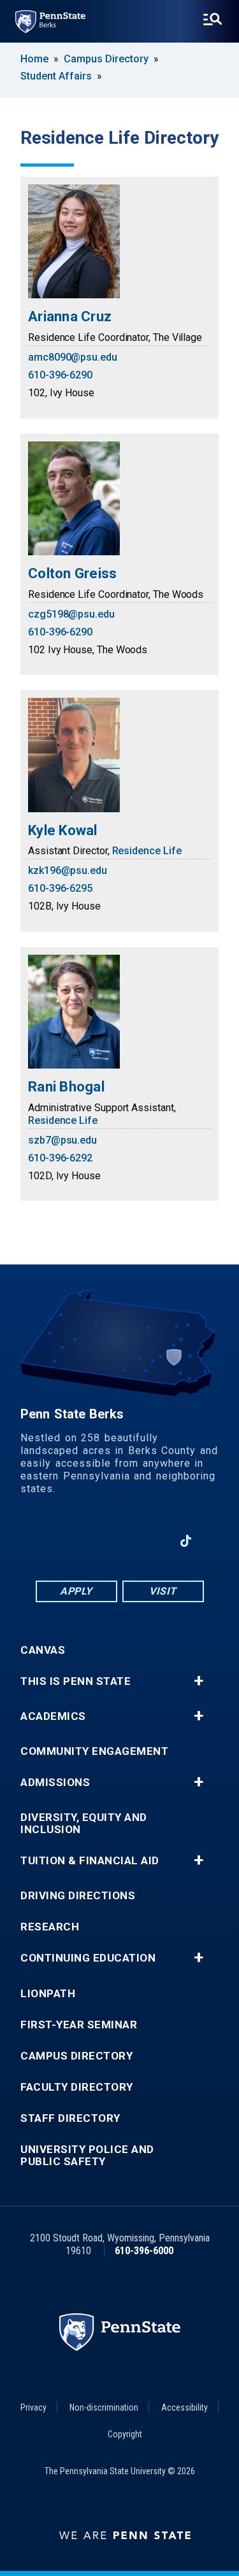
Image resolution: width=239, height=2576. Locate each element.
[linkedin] (86, 1541)
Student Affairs (56, 76)
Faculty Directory (77, 2087)
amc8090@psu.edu (73, 357)
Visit (163, 1591)
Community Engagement (94, 1751)
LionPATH (48, 1994)
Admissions (55, 1783)
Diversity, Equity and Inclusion (84, 1824)
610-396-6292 (60, 1158)
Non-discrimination (104, 2407)
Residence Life (147, 851)
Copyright (125, 2434)
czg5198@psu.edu (71, 614)
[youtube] (119, 1541)
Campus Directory (106, 59)
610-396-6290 (60, 375)
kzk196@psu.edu (68, 870)
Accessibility (185, 2407)
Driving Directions (78, 1896)
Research (50, 1927)
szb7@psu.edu (62, 1140)
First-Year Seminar (79, 2025)
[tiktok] (186, 1541)
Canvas (43, 1650)
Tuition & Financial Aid (90, 1861)
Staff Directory (70, 2118)
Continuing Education (88, 1958)
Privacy (33, 2407)
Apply (76, 1591)
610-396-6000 (144, 2251)
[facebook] (53, 1541)
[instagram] (152, 1541)
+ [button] (199, 1681)
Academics (53, 1716)
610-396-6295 (60, 888)
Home (34, 59)
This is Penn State (76, 1681)
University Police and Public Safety (87, 2156)
